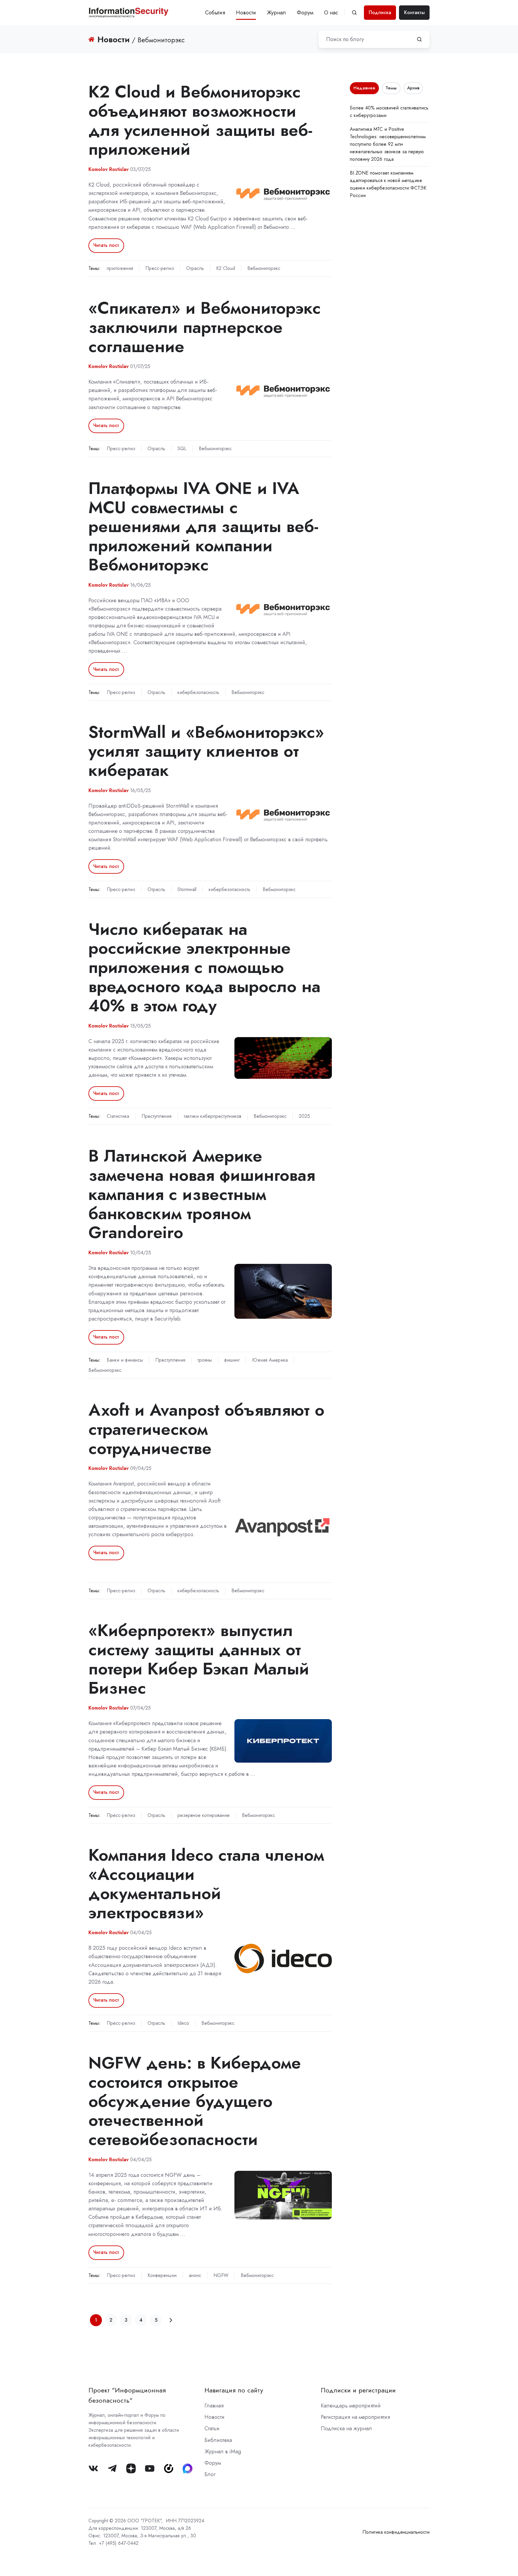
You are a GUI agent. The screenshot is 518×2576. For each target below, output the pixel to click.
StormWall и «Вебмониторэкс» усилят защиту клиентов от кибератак (206, 751)
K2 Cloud (226, 268)
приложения (120, 268)
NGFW (221, 2275)
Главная (214, 2406)
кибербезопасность (198, 692)
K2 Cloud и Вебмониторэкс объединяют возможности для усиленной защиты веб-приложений (200, 120)
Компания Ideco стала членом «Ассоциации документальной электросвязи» (206, 1883)
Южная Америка (270, 1360)
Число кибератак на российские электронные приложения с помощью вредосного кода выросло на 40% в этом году (204, 967)
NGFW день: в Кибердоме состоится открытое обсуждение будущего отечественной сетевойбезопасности (195, 2101)
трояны (205, 1360)
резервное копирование (204, 1815)
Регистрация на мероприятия (355, 2417)
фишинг (232, 1360)
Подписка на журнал (346, 2428)
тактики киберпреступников (213, 1116)
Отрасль (195, 268)
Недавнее (364, 88)
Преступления (156, 1116)
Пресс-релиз (160, 268)
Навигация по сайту (234, 2390)
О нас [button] (331, 13)
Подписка (380, 12)
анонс (195, 2275)
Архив (413, 88)
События (215, 13)
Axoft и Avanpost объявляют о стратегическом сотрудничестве (206, 1429)
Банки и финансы (125, 1360)
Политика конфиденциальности (396, 2532)
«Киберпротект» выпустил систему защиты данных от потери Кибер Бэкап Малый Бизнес (199, 1659)
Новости (246, 13)
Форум (305, 13)
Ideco (183, 2023)
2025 (304, 1116)
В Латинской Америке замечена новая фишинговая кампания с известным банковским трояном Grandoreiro (202, 1194)
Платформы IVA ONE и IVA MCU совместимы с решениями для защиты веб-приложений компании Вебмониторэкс (203, 526)
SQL (182, 449)
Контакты (414, 12)
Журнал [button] (276, 13)
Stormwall (187, 889)
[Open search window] (354, 13)
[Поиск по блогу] (419, 39)
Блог (210, 2474)
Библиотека (218, 2440)
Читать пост (106, 245)
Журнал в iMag (223, 2452)
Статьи (212, 2428)
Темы (391, 88)
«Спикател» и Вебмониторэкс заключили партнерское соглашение (205, 327)
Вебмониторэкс (264, 268)
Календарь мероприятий (351, 2406)
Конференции (162, 2275)
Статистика (118, 1116)
